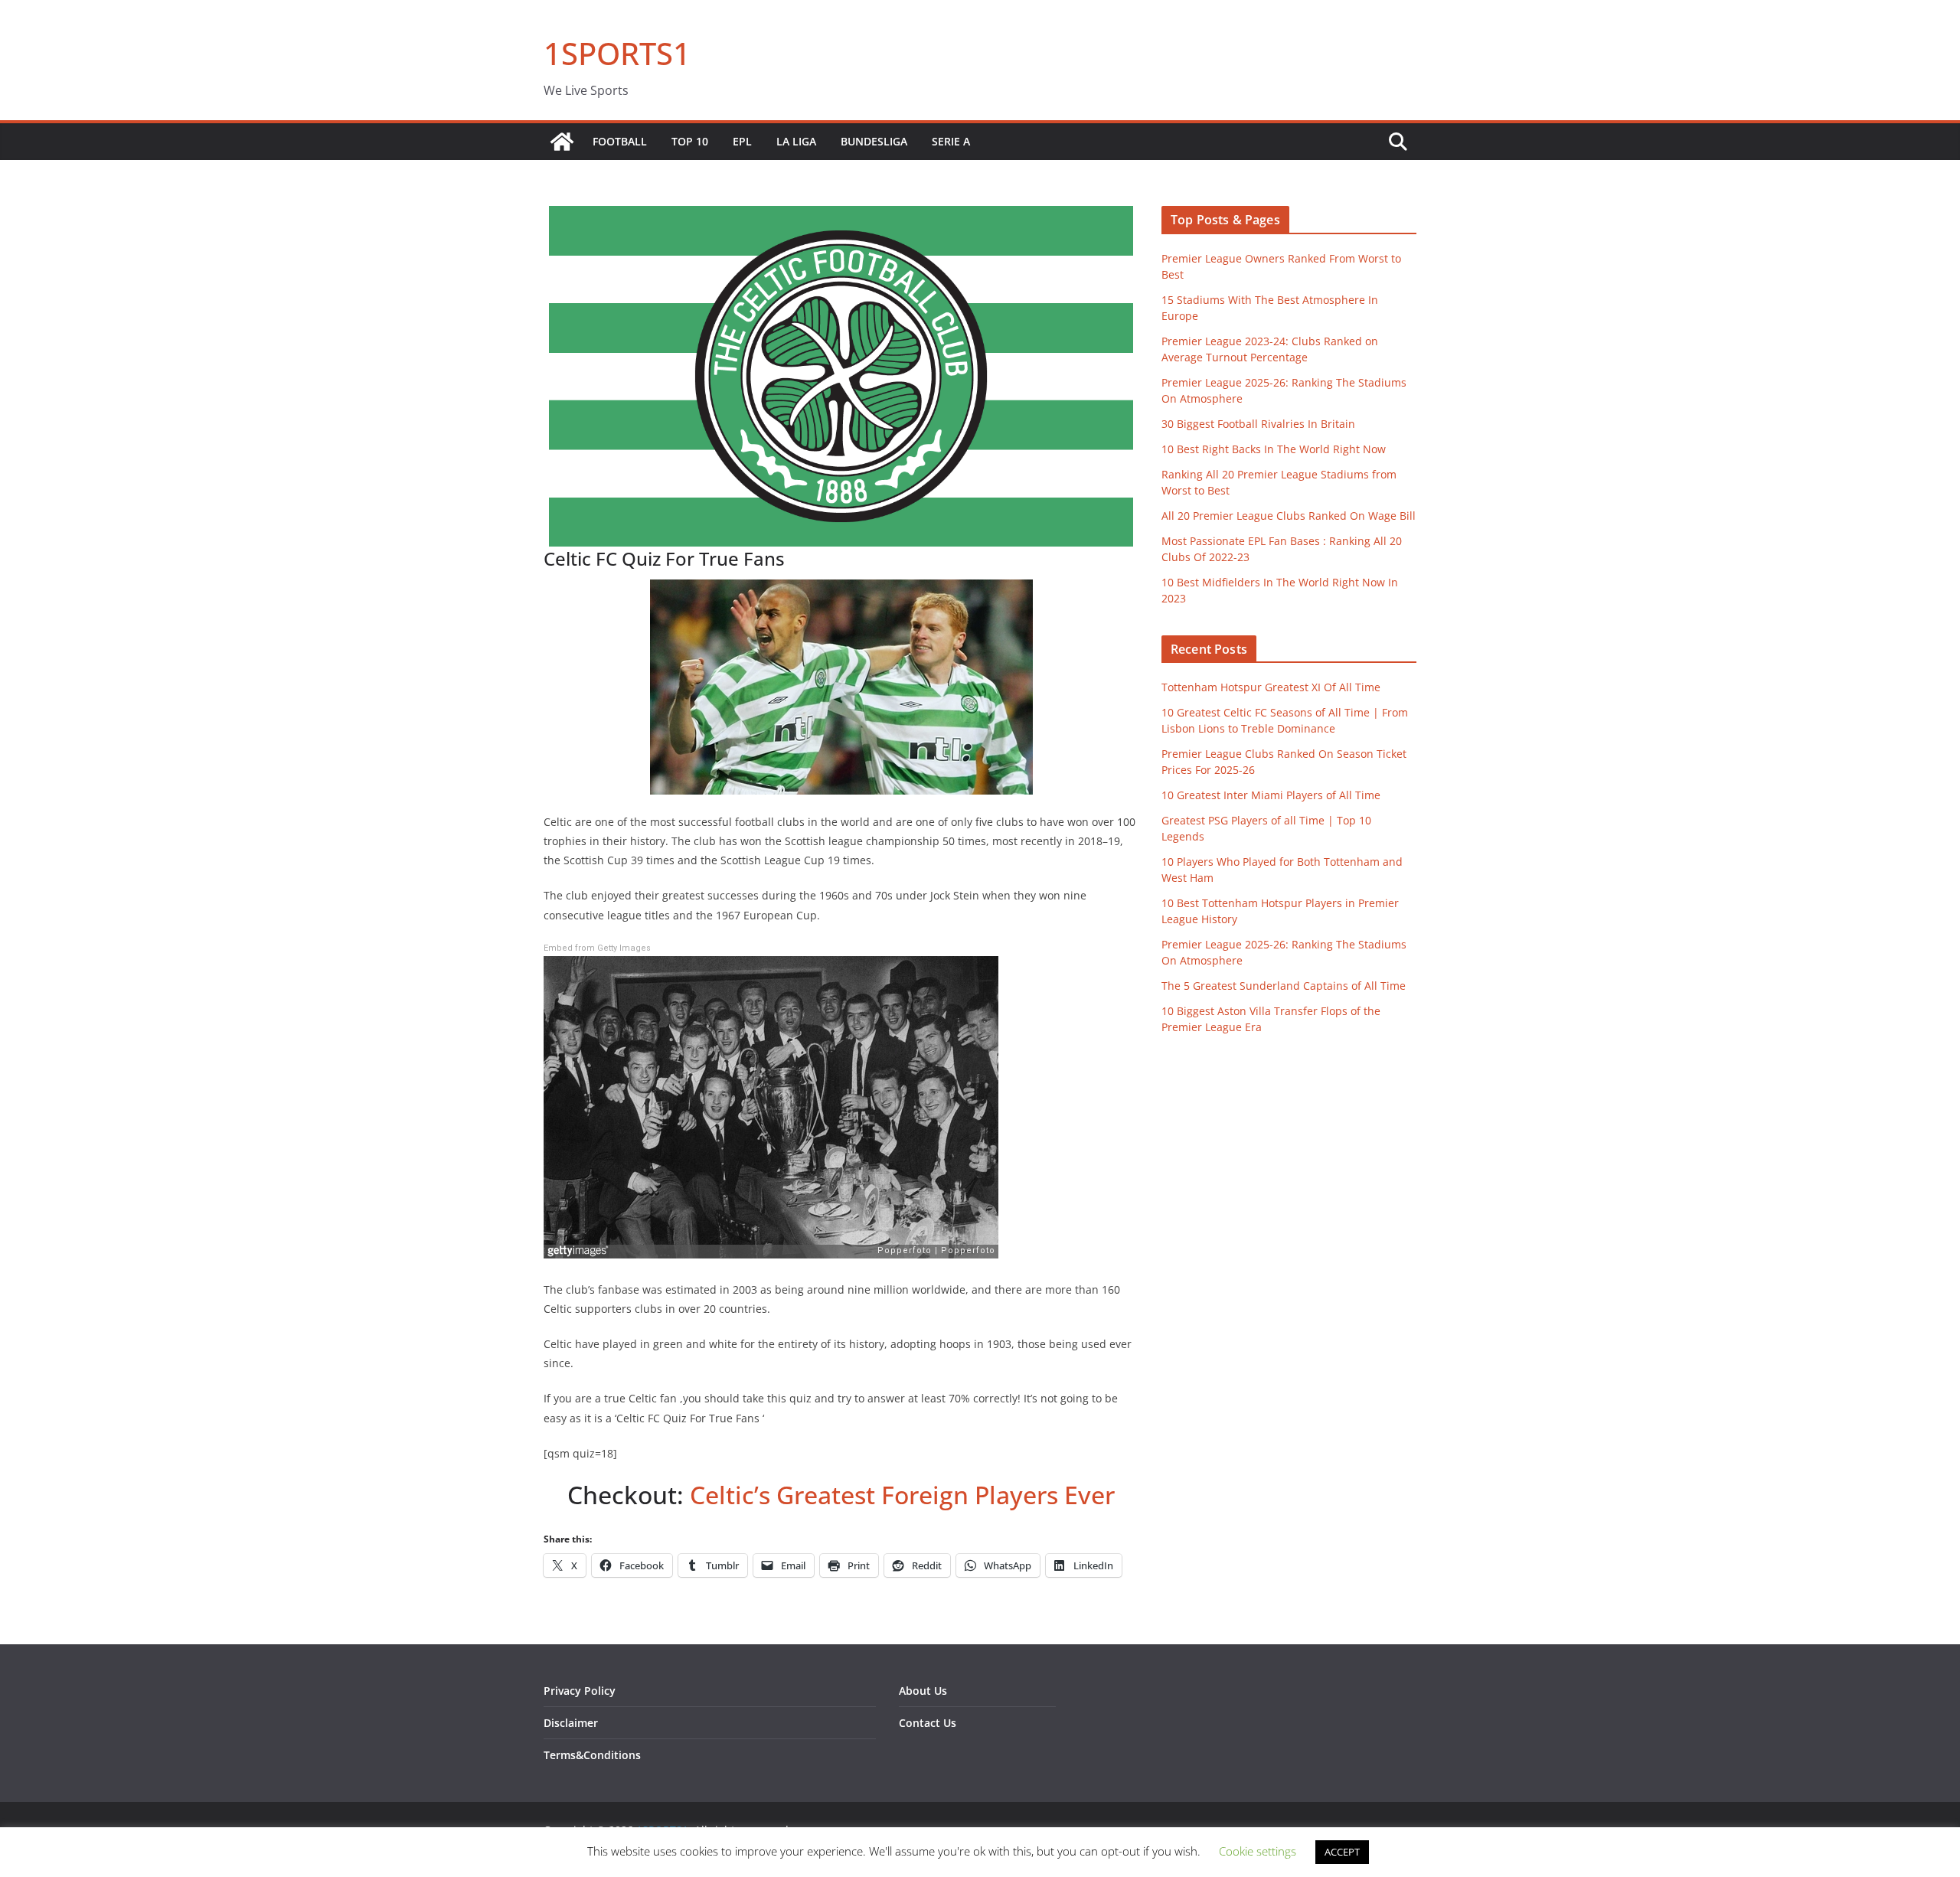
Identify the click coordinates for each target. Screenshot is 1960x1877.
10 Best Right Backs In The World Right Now (1274, 449)
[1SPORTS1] (562, 142)
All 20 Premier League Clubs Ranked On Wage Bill (1289, 516)
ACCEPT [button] (1342, 1852)
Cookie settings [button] (1258, 1851)
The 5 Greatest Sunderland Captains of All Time (1284, 986)
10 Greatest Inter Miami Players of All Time (1271, 795)
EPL (742, 141)
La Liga (796, 141)
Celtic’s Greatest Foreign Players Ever (902, 1495)
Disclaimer (571, 1723)
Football (620, 141)
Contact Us (928, 1723)
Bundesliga (874, 141)
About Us (923, 1691)
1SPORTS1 (617, 53)
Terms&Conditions (592, 1755)
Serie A (951, 141)
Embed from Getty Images (597, 948)
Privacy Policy (580, 1691)
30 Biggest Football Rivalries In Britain (1258, 424)
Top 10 (690, 141)
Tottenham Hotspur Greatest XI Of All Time (1271, 687)
